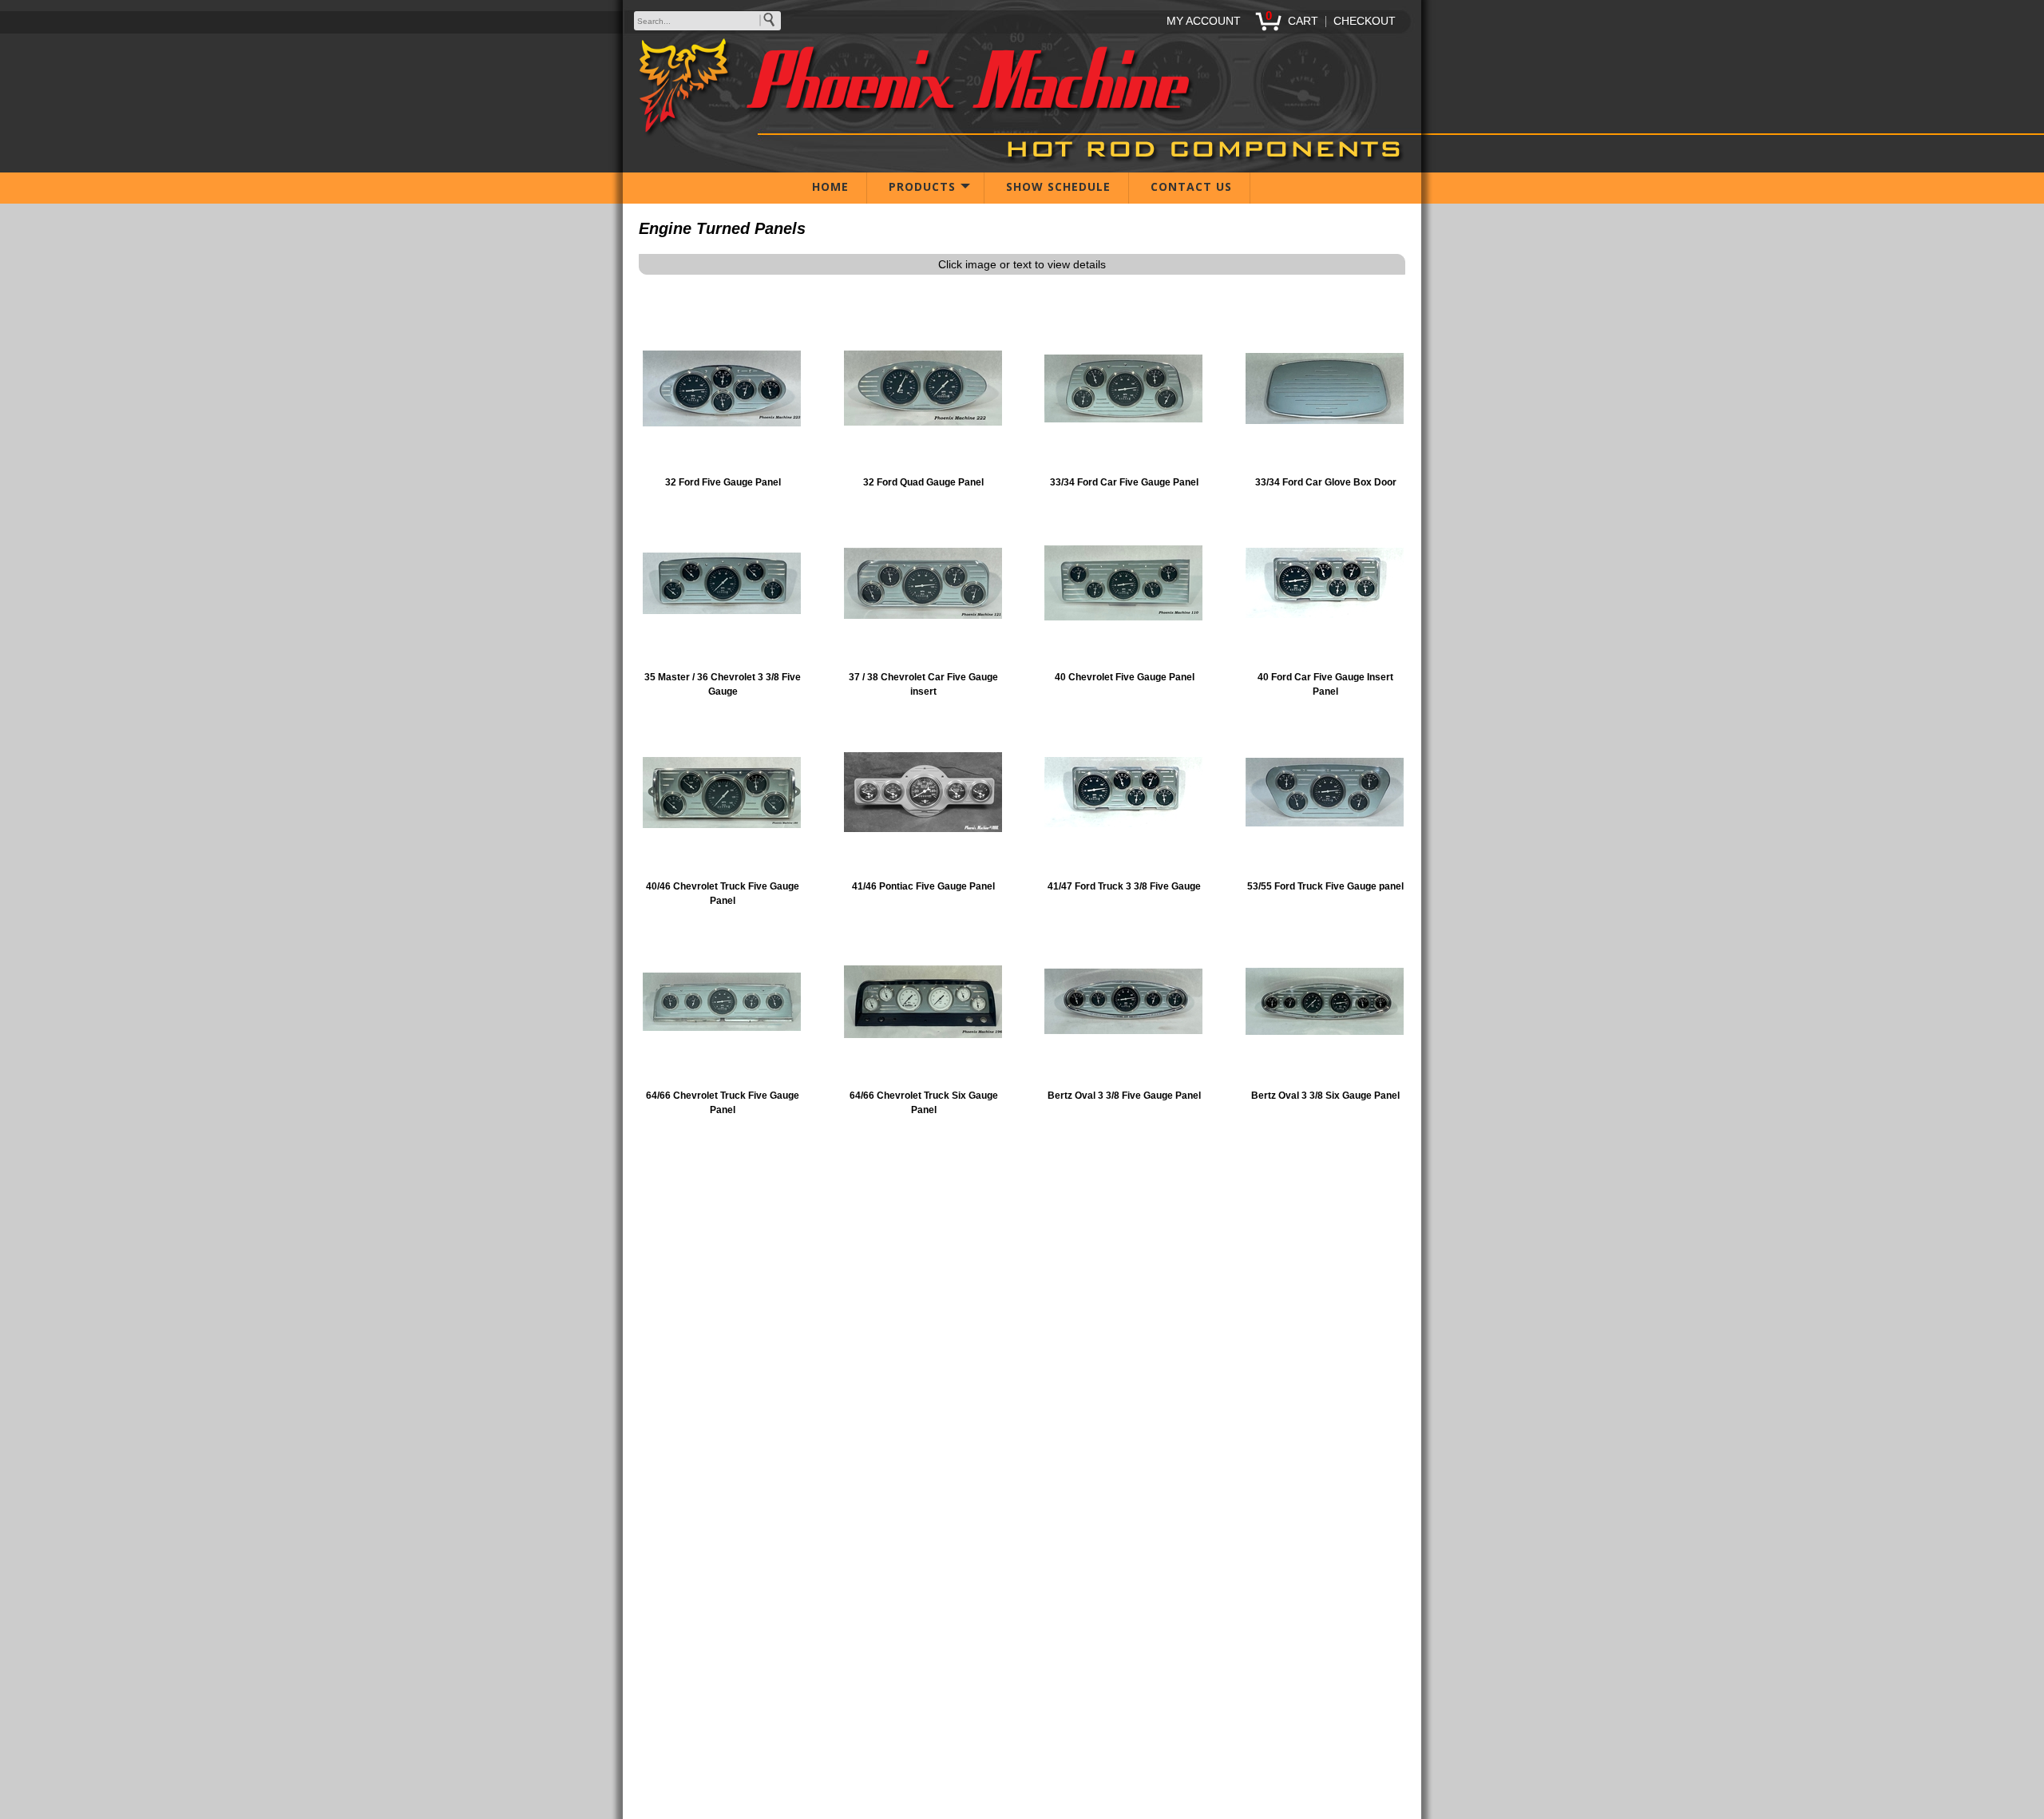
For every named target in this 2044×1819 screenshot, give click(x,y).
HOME (830, 186)
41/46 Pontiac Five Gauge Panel (923, 886)
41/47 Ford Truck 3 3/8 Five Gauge (1124, 886)
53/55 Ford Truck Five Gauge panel (1325, 886)
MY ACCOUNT (1204, 21)
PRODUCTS (922, 186)
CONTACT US (1191, 186)
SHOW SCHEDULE (1058, 186)
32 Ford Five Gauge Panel (723, 482)
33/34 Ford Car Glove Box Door (1326, 482)
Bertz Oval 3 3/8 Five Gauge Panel (1124, 1096)
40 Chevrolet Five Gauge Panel (1125, 677)
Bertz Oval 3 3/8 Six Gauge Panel (1325, 1096)
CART (1303, 21)
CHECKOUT (1365, 21)
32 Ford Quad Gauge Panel (923, 482)
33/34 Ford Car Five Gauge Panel (1124, 482)
